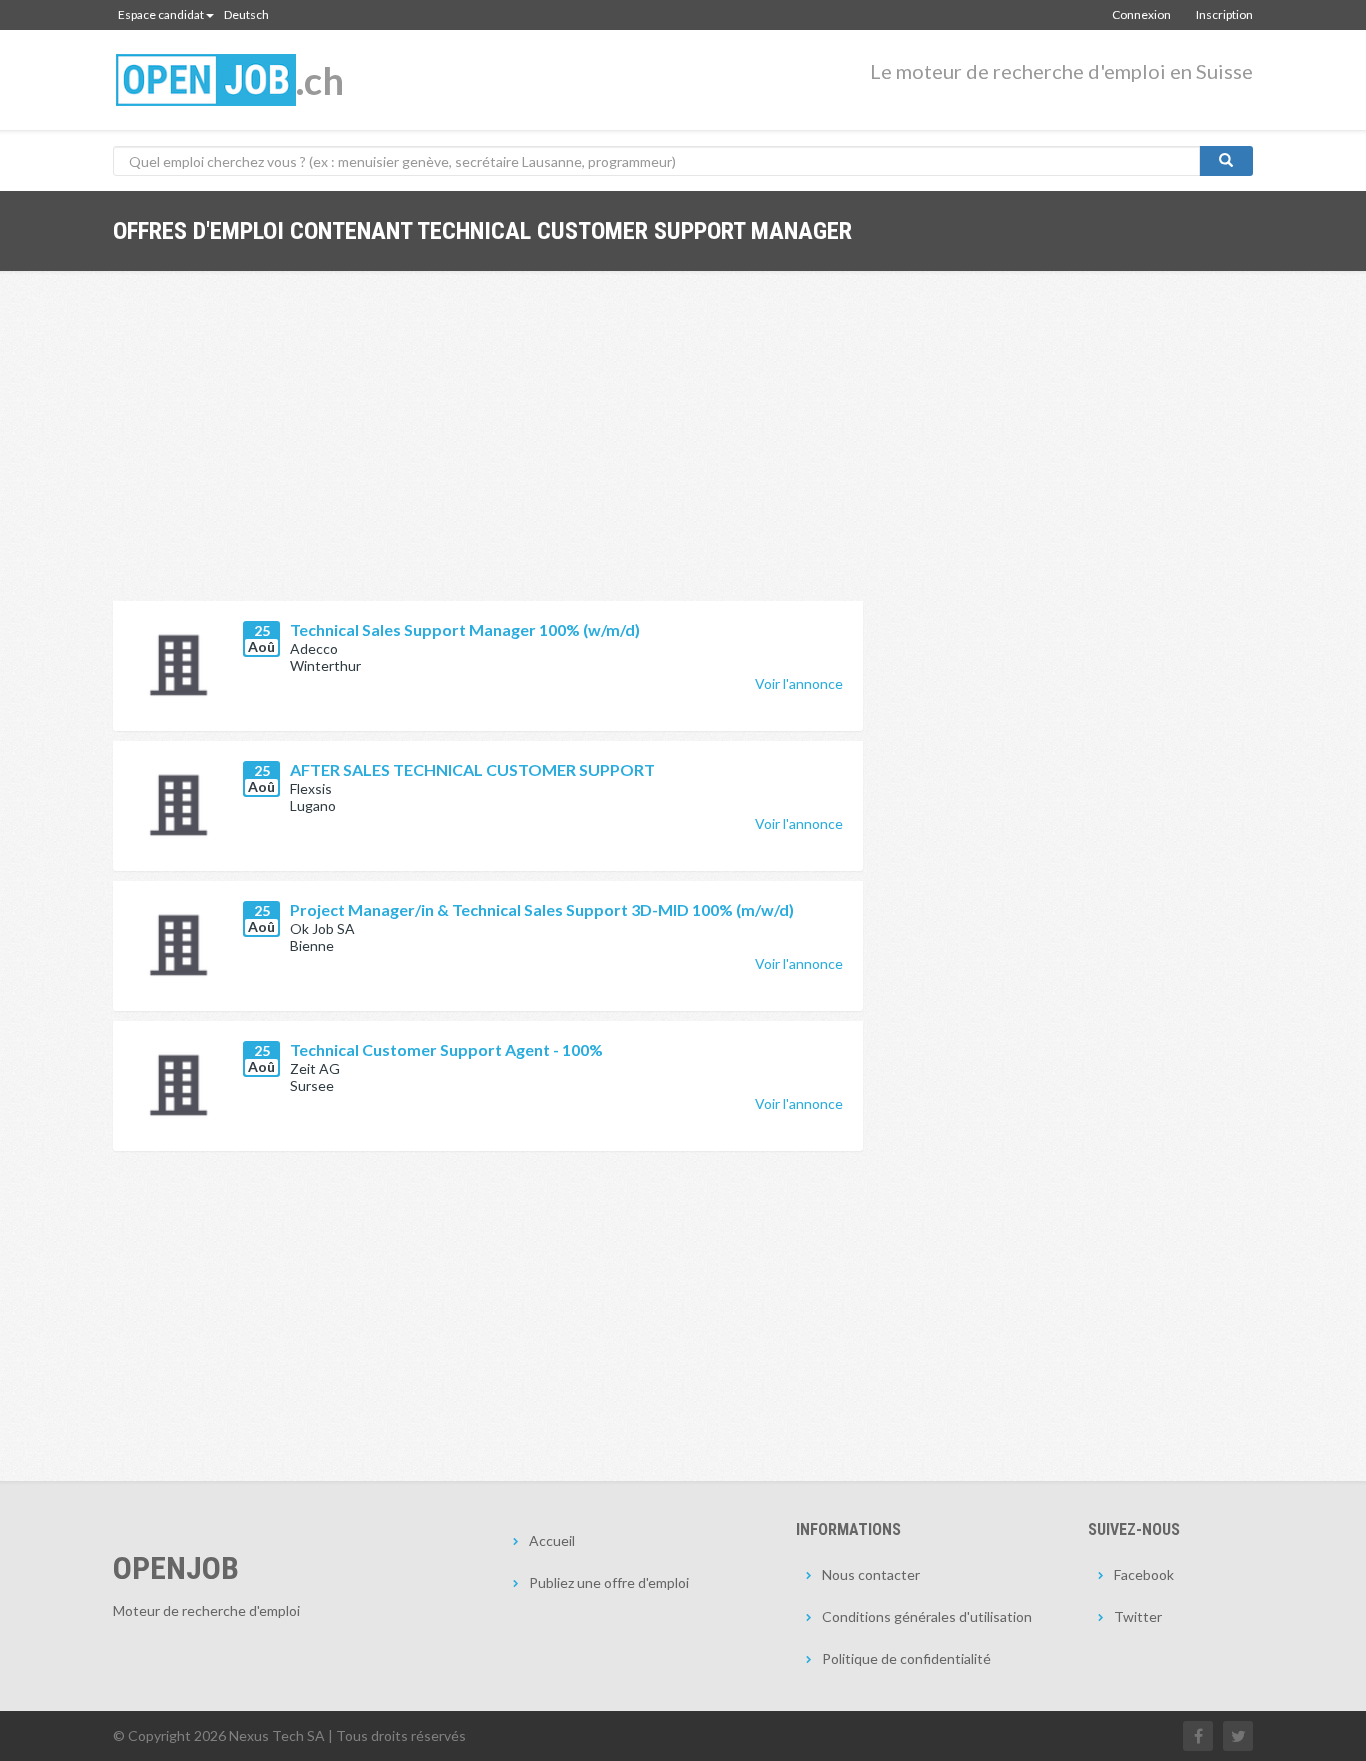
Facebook (1144, 1574)
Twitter (1138, 1616)
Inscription (1224, 14)
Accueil (552, 1540)
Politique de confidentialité (906, 1658)
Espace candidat (161, 14)
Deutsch (246, 14)
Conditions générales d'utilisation (927, 1616)
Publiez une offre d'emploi (609, 1582)
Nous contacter (871, 1574)
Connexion (1141, 14)
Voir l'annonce (799, 683)
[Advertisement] (488, 451)
